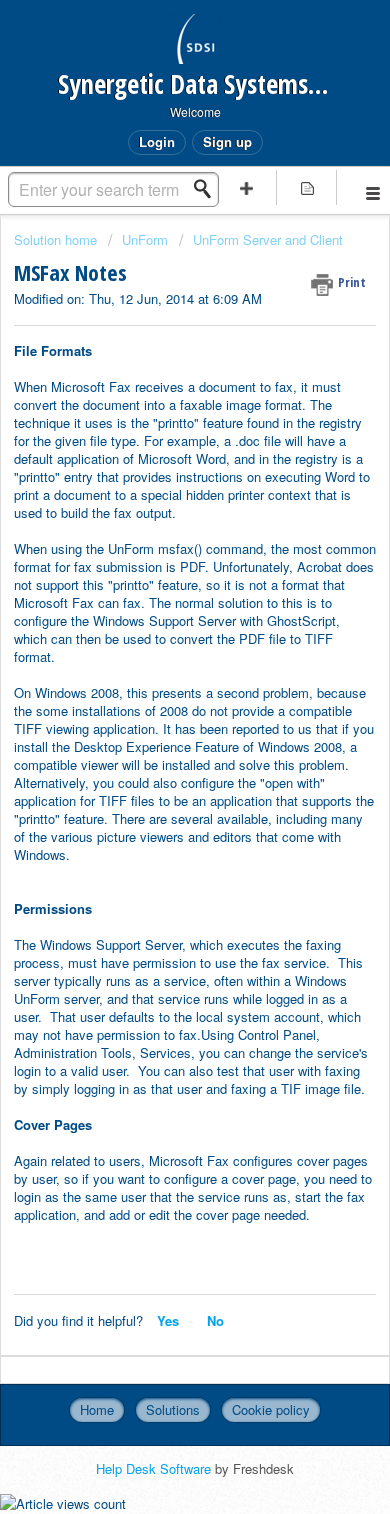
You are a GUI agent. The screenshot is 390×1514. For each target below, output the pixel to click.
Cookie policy (271, 1409)
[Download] (158, 752)
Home (97, 1409)
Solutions (173, 1409)
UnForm (145, 239)
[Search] (208, 189)
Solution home (57, 239)
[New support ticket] (246, 187)
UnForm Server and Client (268, 239)
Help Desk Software (155, 1468)
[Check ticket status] (307, 187)
